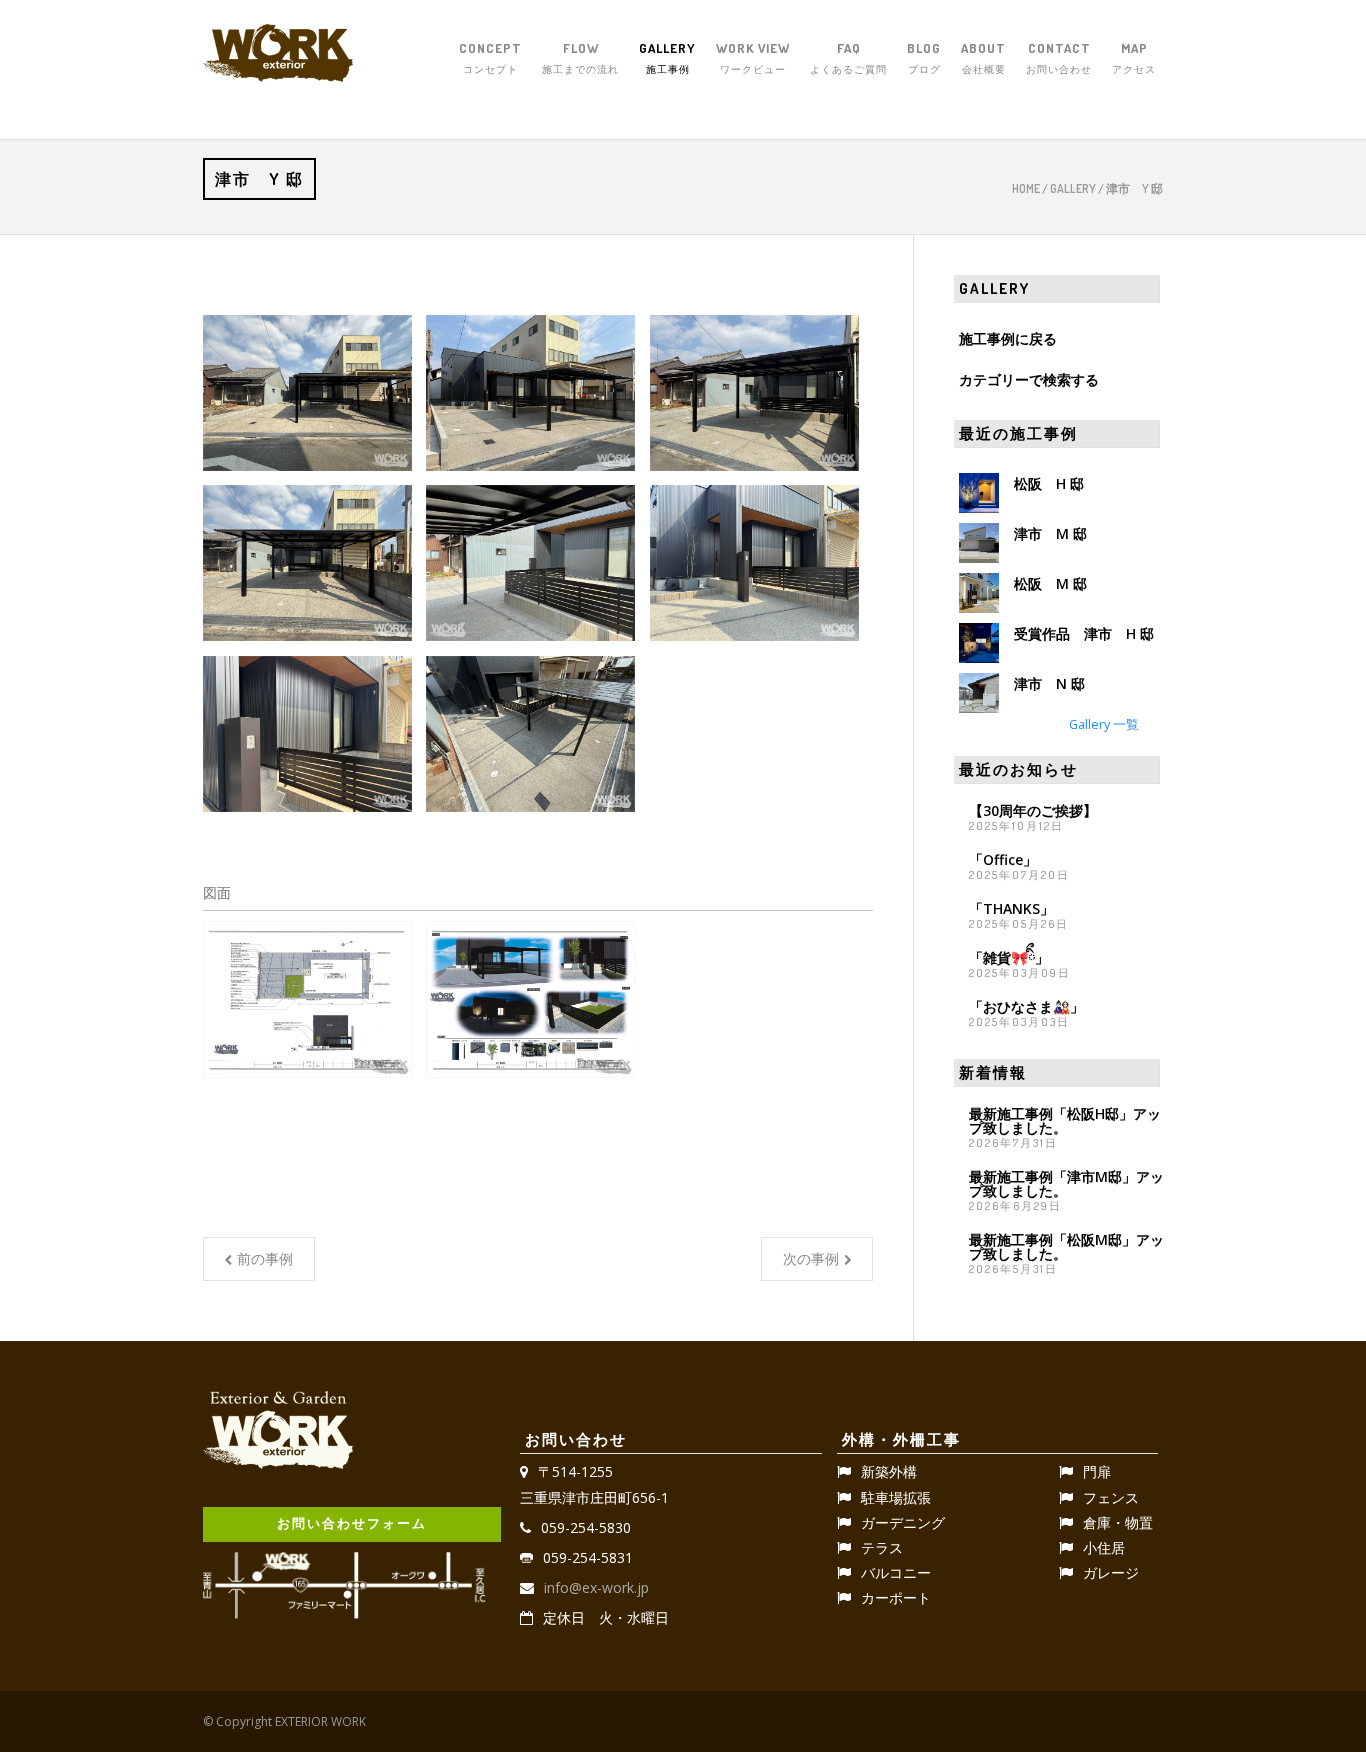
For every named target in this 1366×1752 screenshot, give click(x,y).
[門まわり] (754, 563)
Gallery (1073, 188)
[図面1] (307, 999)
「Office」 (1003, 859)
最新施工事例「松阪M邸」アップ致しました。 (1066, 1246)
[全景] (307, 393)
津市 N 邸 (1049, 683)
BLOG (924, 57)
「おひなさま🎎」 (1026, 1006)
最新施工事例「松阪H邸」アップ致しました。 (1065, 1120)
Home (1026, 188)
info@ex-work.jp (596, 1587)
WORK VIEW (753, 57)
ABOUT (983, 57)
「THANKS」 (1011, 908)
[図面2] (530, 999)
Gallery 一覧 (1104, 724)
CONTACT (1059, 57)
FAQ (848, 57)
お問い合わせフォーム (352, 1523)
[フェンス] (530, 563)
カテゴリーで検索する (1029, 379)
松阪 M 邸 (1050, 583)
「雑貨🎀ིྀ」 (1009, 957)
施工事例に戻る (1008, 338)
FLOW (580, 57)
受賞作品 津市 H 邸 (1084, 633)
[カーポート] (754, 393)
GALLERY (667, 57)
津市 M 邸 (1050, 533)
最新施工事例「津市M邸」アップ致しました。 (1066, 1183)
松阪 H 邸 (1049, 483)
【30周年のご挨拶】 (1033, 810)
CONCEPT (490, 57)
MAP (1134, 57)
